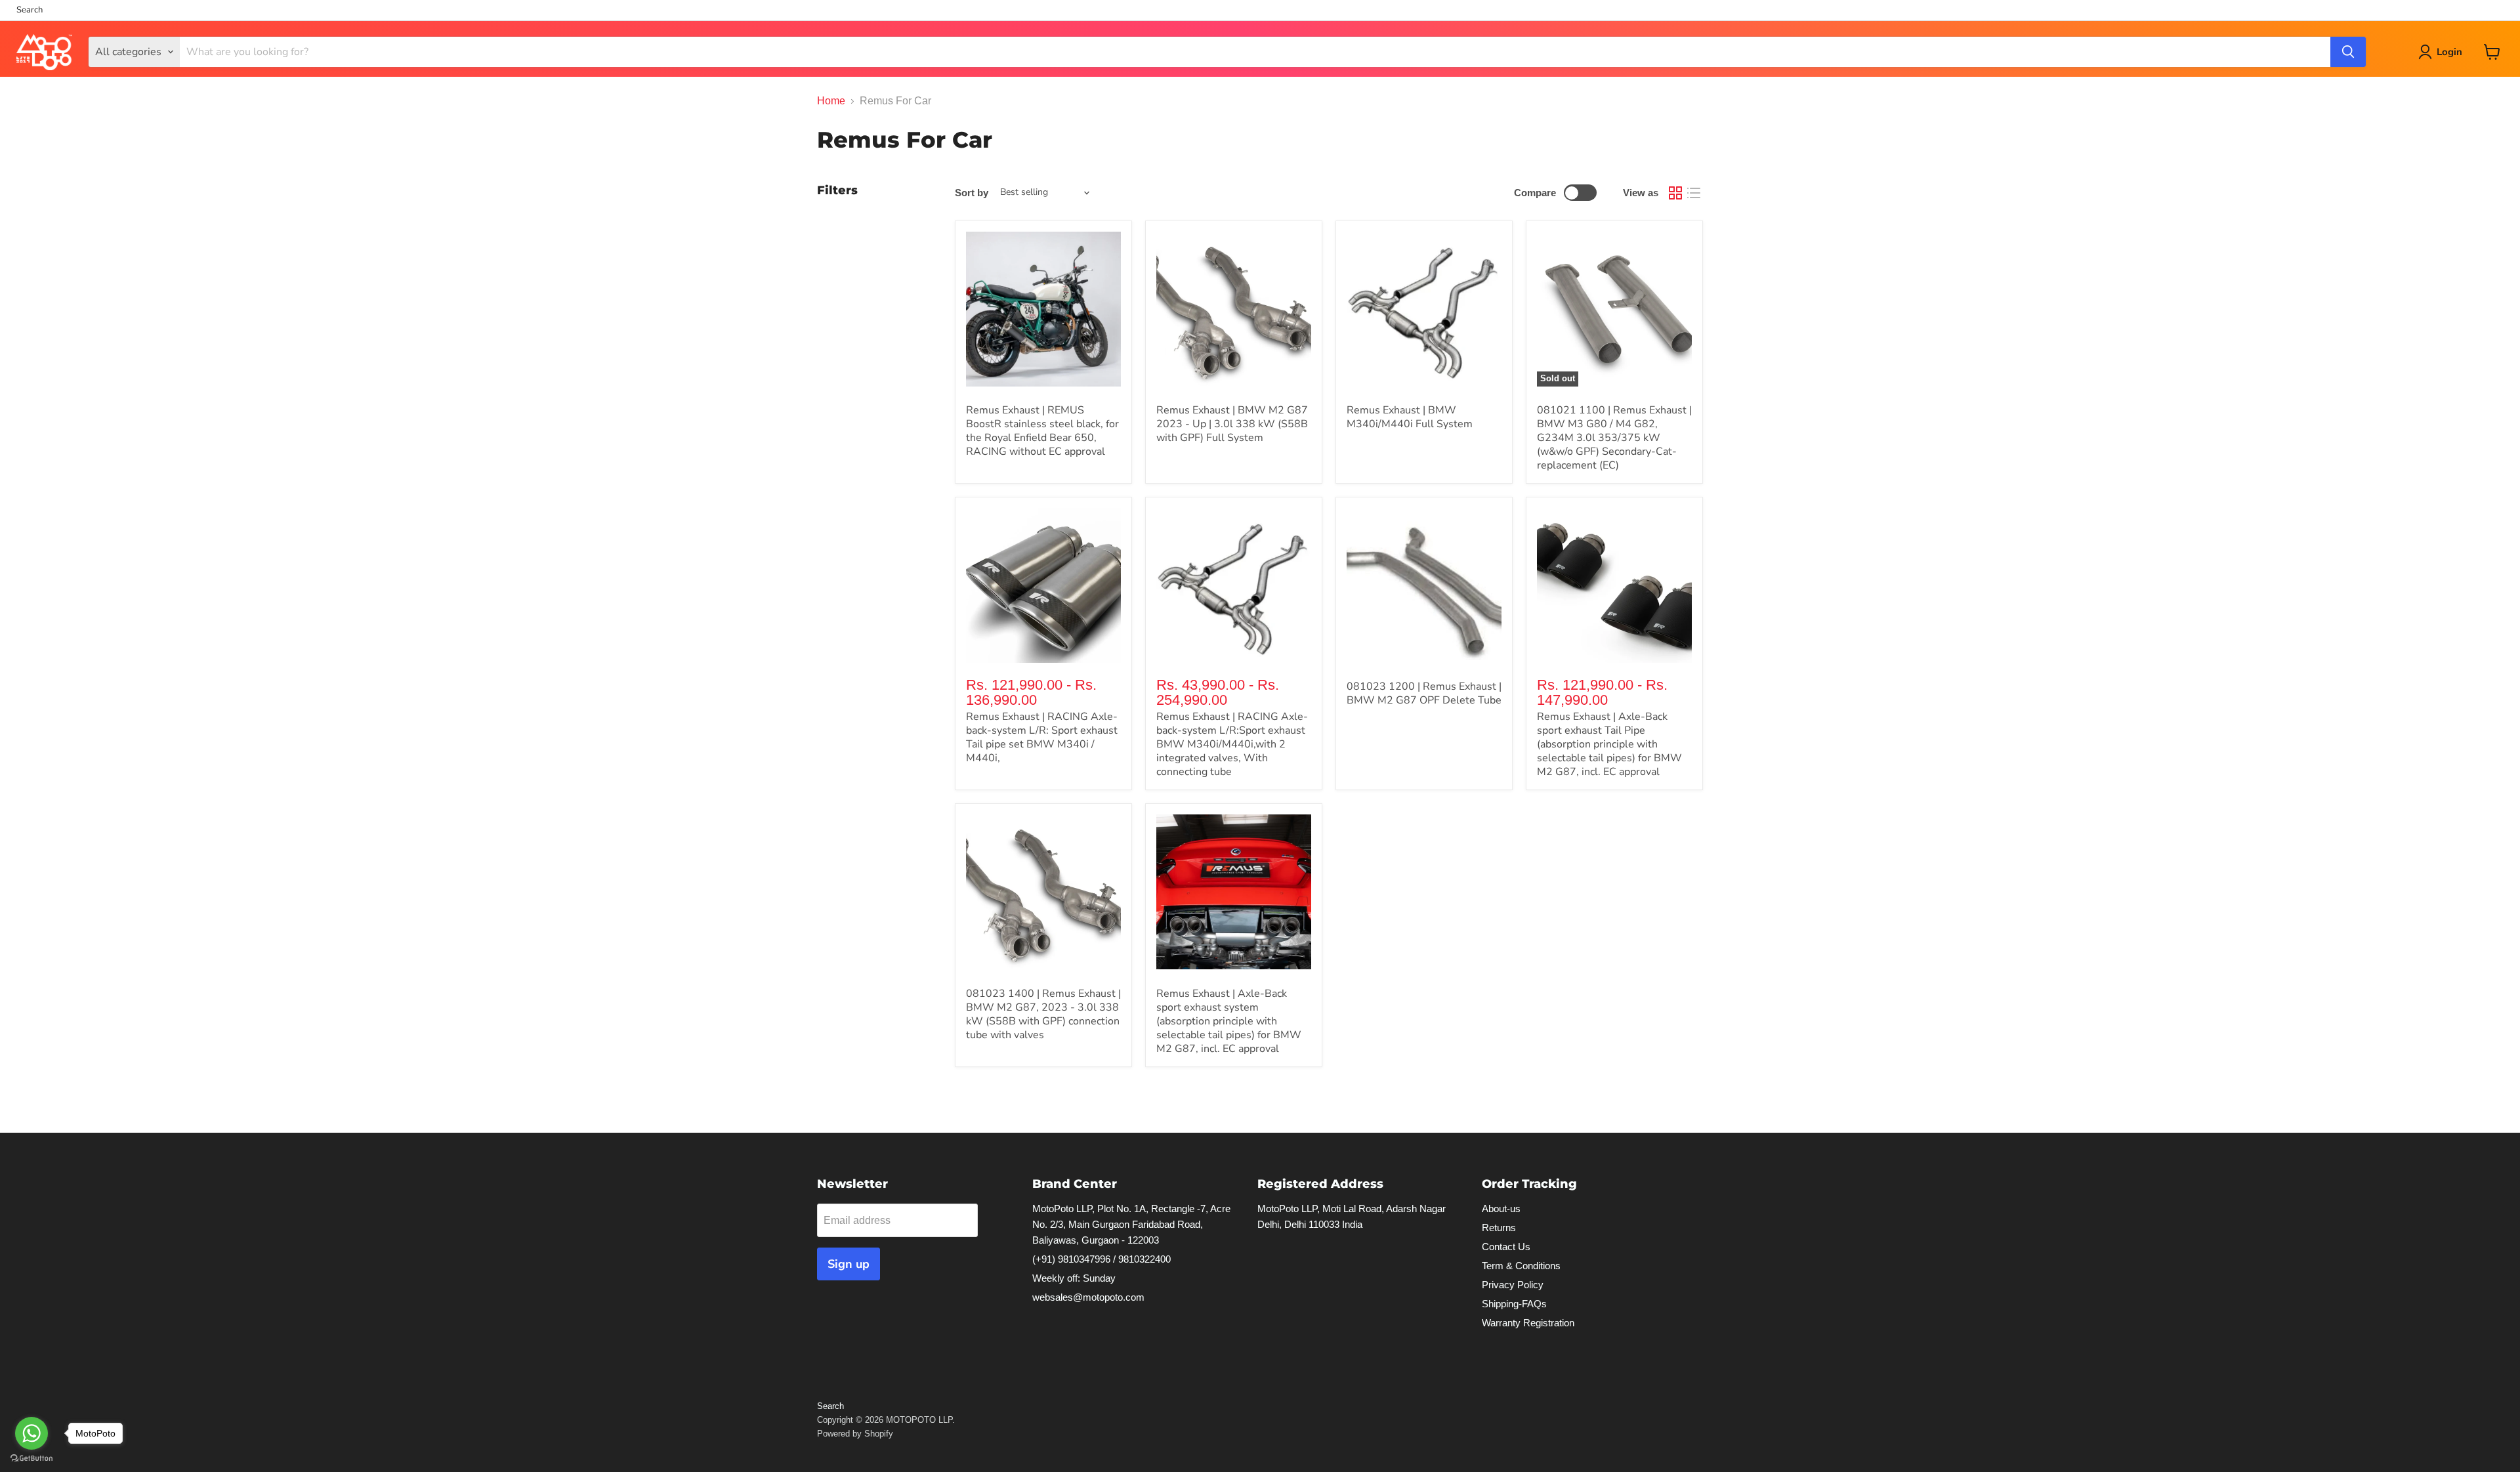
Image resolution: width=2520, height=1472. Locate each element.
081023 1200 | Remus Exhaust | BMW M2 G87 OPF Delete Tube (1424, 693)
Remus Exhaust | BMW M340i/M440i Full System (1410, 417)
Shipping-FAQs (1514, 1304)
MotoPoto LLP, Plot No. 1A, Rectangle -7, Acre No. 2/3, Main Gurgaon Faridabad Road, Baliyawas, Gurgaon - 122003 (1131, 1224)
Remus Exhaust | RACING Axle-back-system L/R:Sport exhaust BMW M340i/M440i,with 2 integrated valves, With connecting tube (1232, 744)
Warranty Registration (1528, 1323)
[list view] (1694, 193)
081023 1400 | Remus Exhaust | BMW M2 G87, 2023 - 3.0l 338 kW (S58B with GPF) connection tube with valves (1043, 1014)
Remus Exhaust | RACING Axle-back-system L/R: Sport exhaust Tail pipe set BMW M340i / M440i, (1042, 737)
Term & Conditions (1521, 1266)
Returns (1499, 1228)
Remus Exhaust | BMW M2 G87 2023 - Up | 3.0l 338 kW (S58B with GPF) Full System (1232, 424)
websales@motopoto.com (1088, 1297)
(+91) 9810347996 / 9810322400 (1102, 1259)
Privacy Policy (1513, 1285)
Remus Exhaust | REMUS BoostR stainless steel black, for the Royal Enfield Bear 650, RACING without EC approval (1042, 431)
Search (30, 10)
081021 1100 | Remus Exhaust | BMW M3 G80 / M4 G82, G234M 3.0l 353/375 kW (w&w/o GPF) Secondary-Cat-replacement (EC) (1614, 438)
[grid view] (1675, 193)
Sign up (849, 1264)
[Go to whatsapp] (31, 1433)
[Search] (2348, 52)
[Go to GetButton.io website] (31, 1459)
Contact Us (1506, 1247)
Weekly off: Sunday (1074, 1278)
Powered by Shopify (855, 1434)
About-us (1501, 1209)
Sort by (972, 193)
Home (831, 101)
